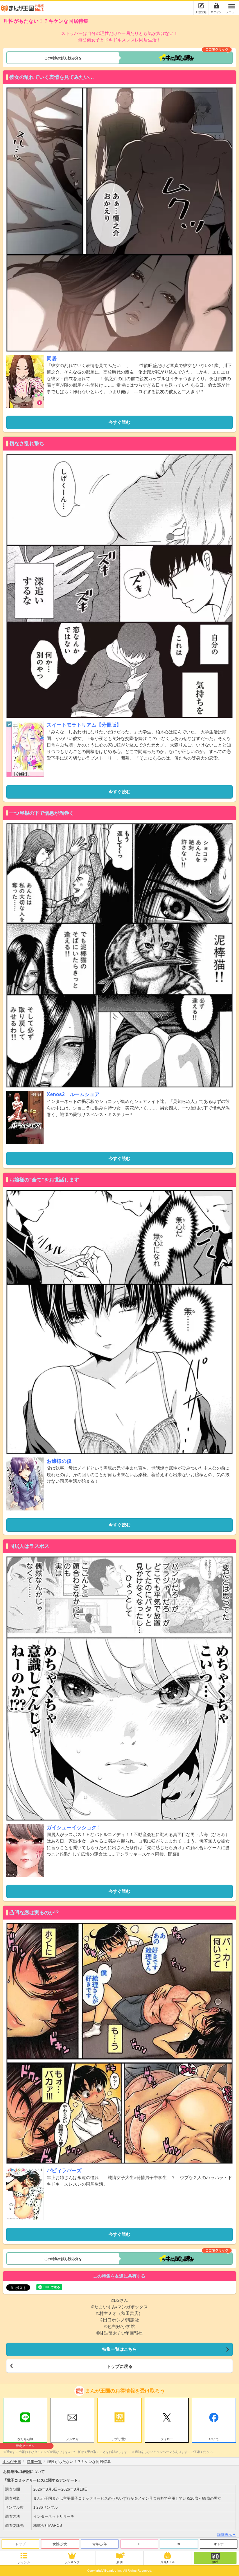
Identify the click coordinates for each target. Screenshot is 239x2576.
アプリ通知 (119, 2439)
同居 (52, 358)
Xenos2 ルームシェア (73, 1094)
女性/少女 (60, 2544)
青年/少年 (100, 2544)
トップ (20, 2544)
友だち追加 (25, 2440)
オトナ (219, 2544)
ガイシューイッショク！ (74, 1827)
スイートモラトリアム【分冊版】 (84, 725)
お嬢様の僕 (59, 1461)
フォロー (167, 2439)
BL (179, 2544)
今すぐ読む (119, 422)
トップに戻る (119, 2366)
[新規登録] (201, 6)
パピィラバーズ (64, 2171)
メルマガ (72, 2439)
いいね (214, 2439)
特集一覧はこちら (119, 2349)
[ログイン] (216, 6)
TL (139, 2544)
